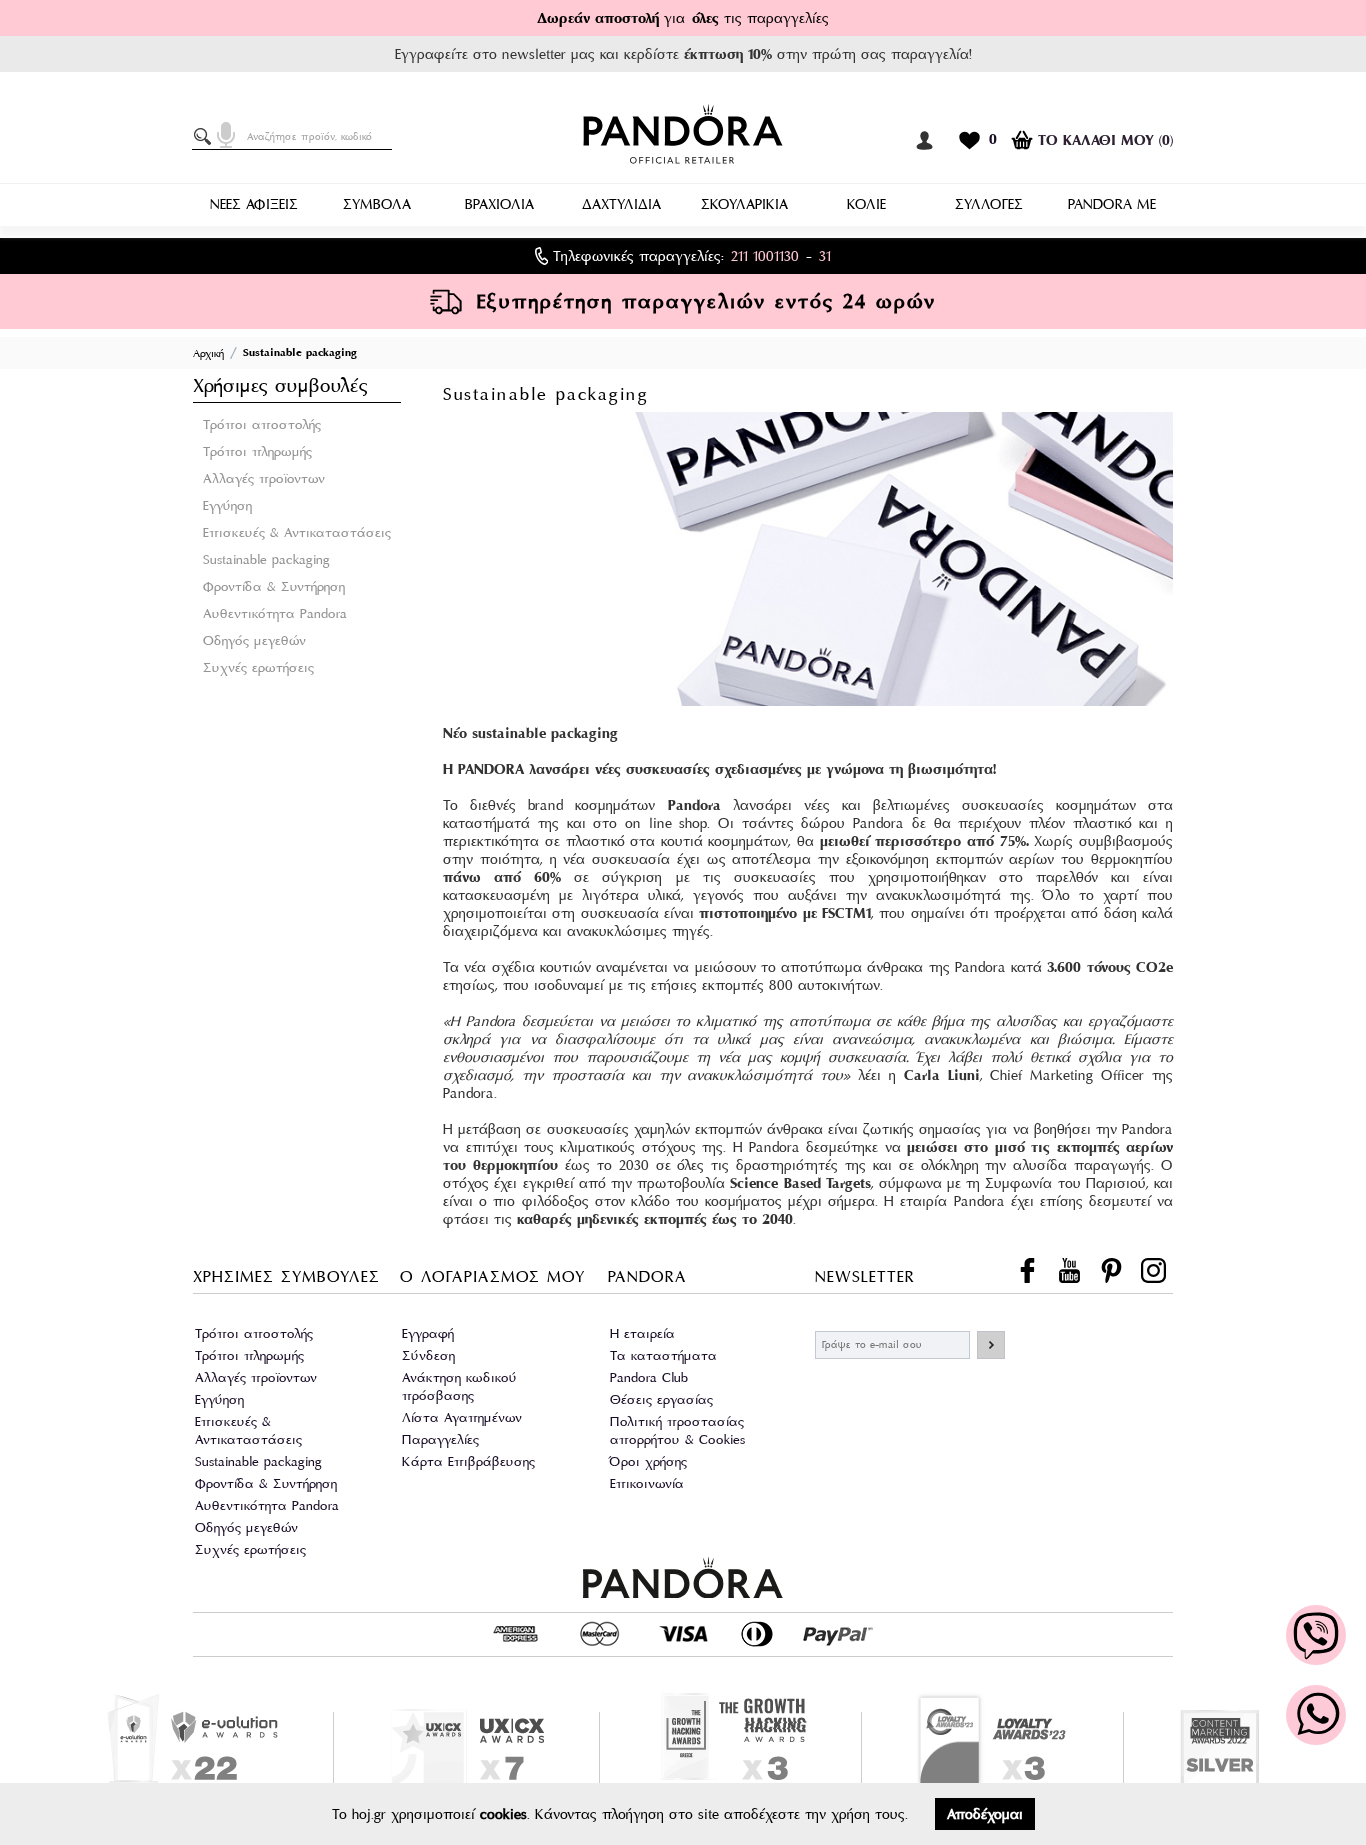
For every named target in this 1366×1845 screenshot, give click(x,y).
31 (825, 256)
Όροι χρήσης (648, 1461)
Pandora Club (649, 1377)
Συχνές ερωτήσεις (258, 667)
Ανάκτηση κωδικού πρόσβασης (459, 1386)
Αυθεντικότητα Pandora (275, 613)
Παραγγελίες (440, 1439)
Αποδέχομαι (985, 1814)
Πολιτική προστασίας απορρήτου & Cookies (677, 1430)
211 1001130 (765, 256)
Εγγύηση (227, 505)
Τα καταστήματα (663, 1355)
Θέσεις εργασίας (661, 1399)
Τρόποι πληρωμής (257, 451)
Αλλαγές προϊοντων (264, 478)
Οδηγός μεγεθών (254, 640)
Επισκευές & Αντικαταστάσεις (297, 532)
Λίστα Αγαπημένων (462, 1417)
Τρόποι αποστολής (262, 424)
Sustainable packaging (266, 559)
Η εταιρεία (642, 1333)
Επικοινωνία (647, 1483)
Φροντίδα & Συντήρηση (274, 586)
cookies (503, 1814)
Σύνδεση (428, 1355)
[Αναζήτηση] (206, 137)
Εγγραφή (428, 1333)
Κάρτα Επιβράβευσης (468, 1461)
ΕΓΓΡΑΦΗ (991, 1345)
